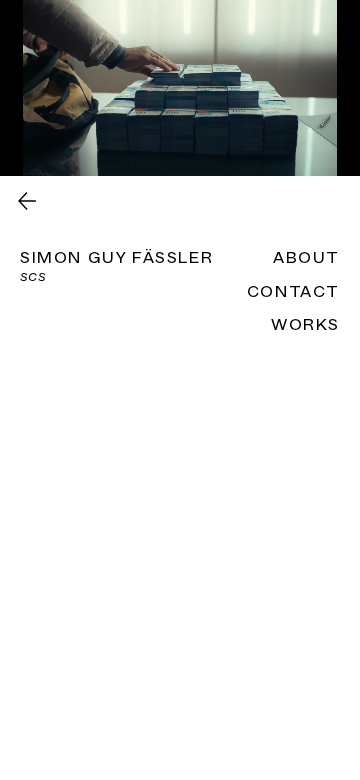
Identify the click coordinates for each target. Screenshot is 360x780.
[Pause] (26, 149)
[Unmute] (60, 149)
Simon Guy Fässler (116, 258)
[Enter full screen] (333, 149)
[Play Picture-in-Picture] (299, 149)
